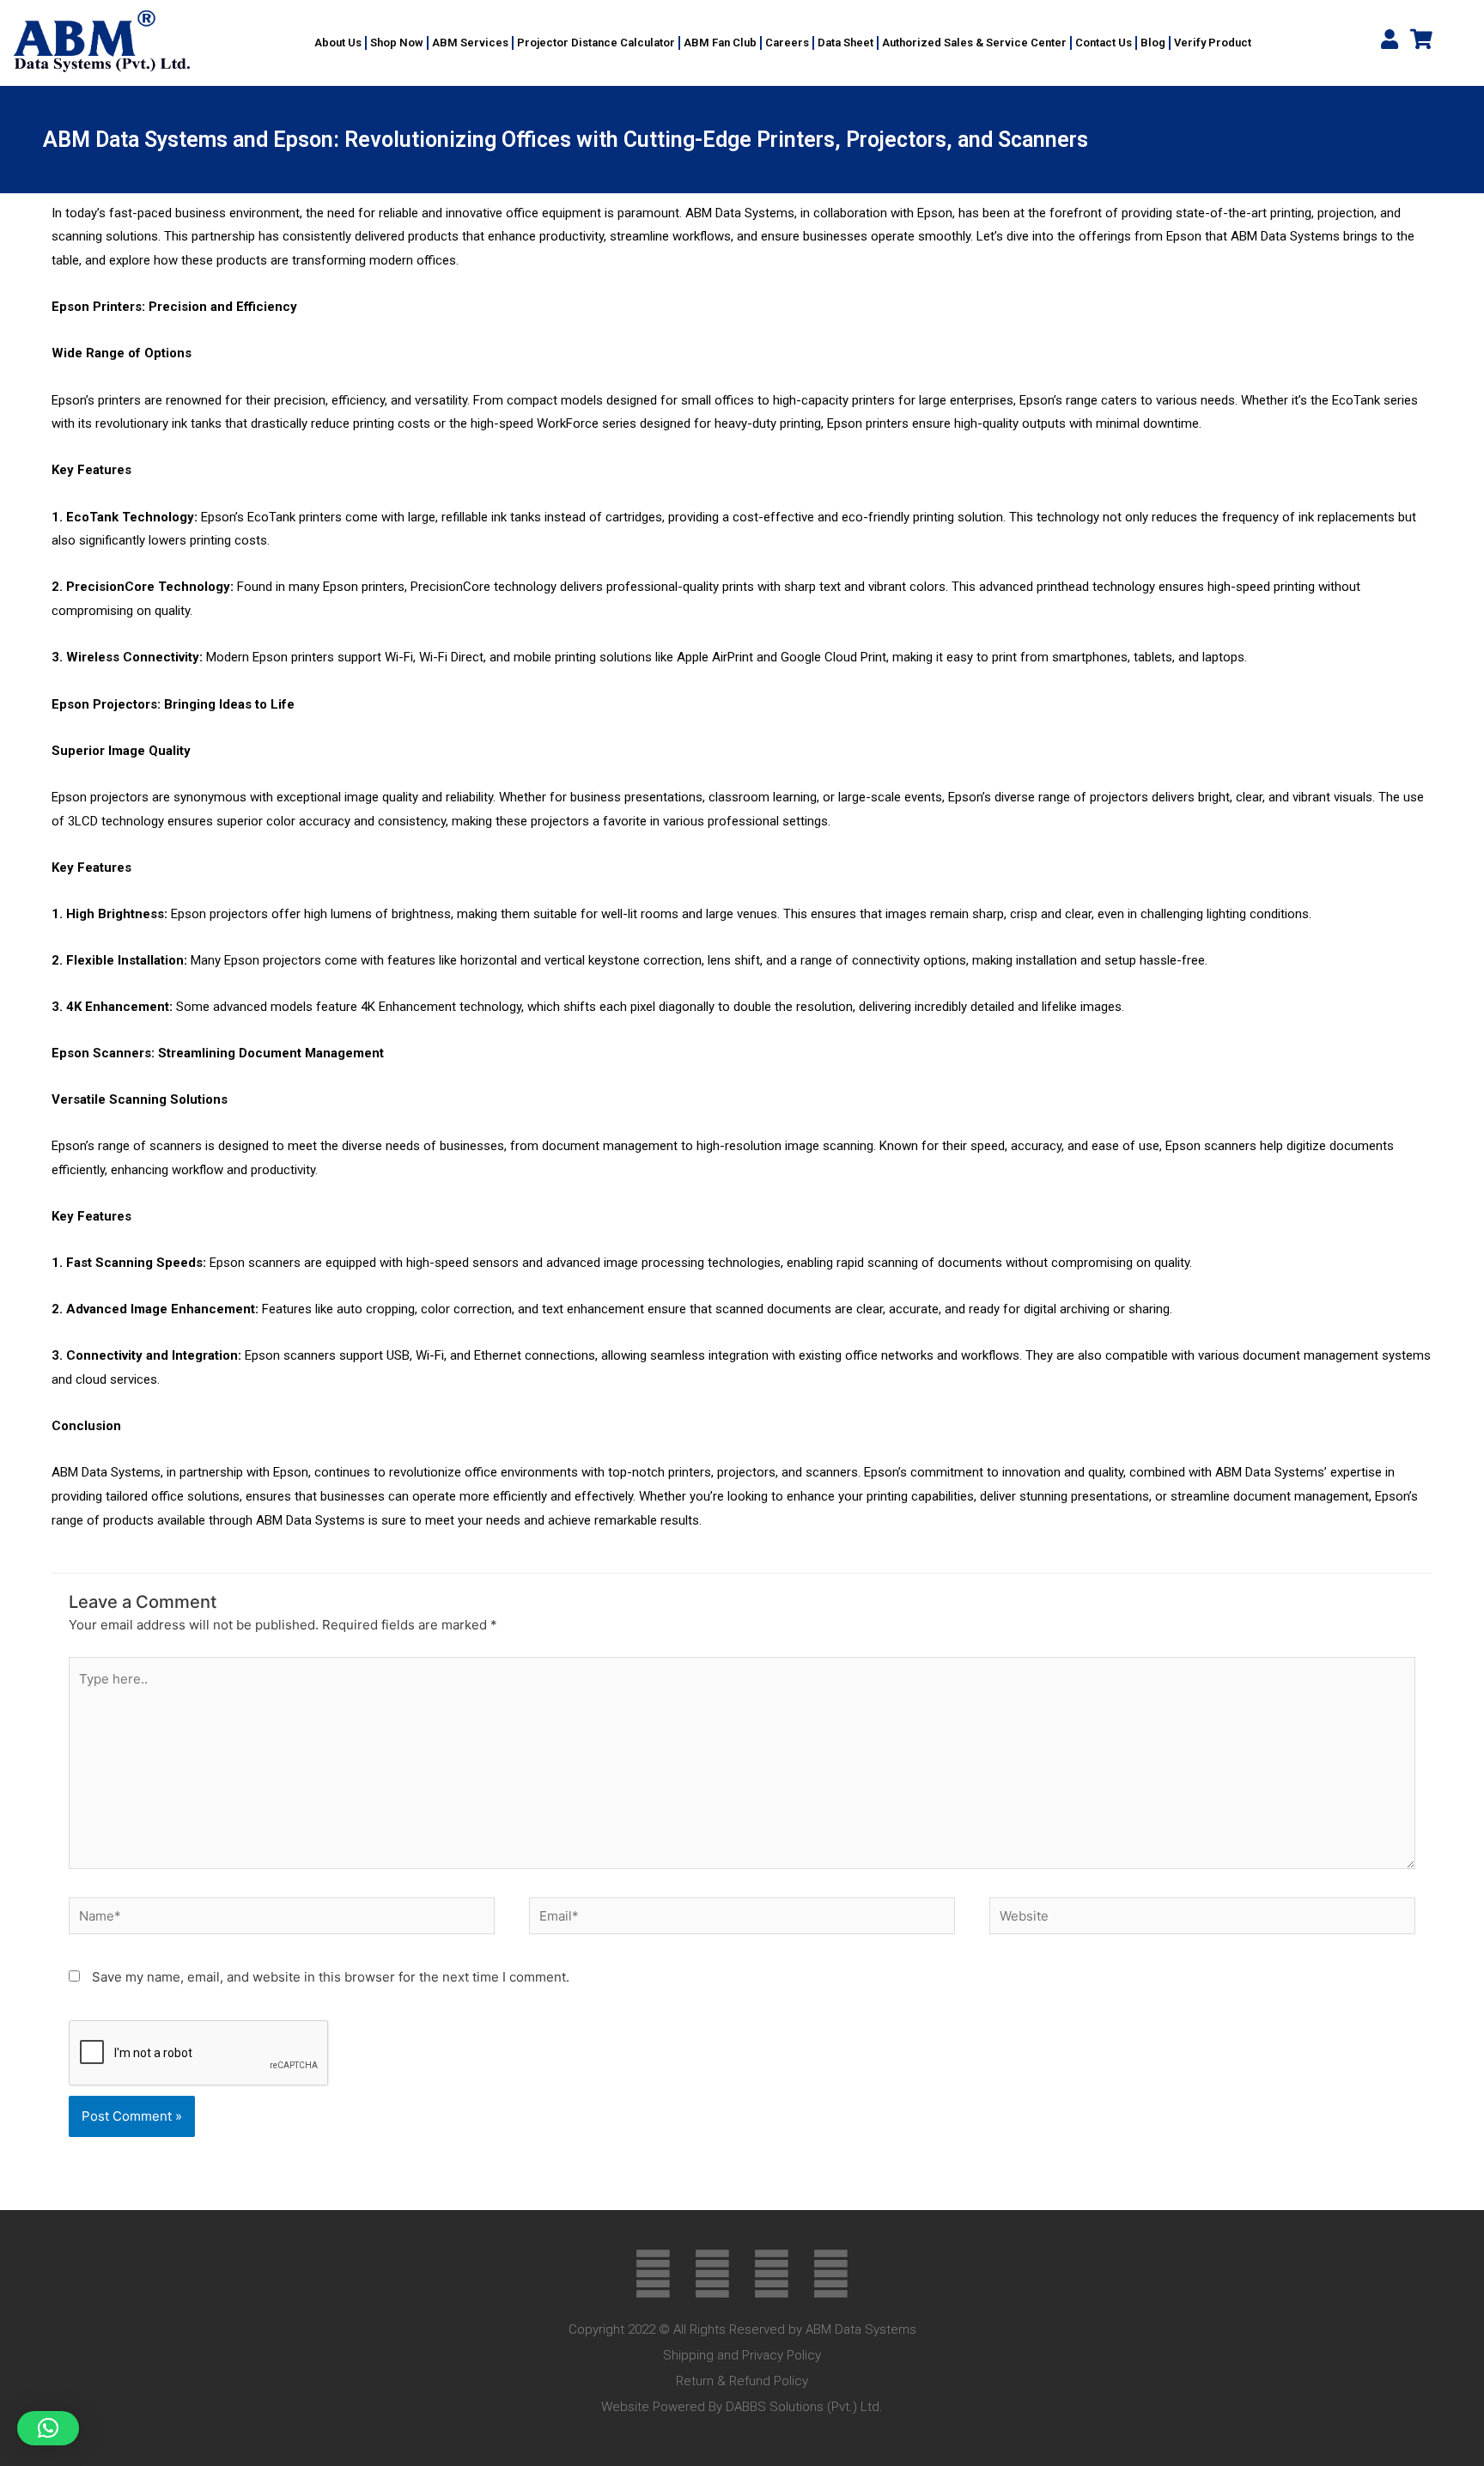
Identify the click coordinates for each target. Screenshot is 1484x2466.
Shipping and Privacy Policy (742, 2355)
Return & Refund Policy (742, 2381)
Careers (787, 43)
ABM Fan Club (720, 43)
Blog (1153, 43)
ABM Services (470, 43)
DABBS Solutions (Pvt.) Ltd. (804, 2407)
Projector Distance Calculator (596, 43)
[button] (48, 2428)
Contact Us (1104, 43)
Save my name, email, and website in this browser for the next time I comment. (331, 1977)
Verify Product (1213, 43)
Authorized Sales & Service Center (974, 43)
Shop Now (397, 43)
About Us (338, 43)
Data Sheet (845, 43)
